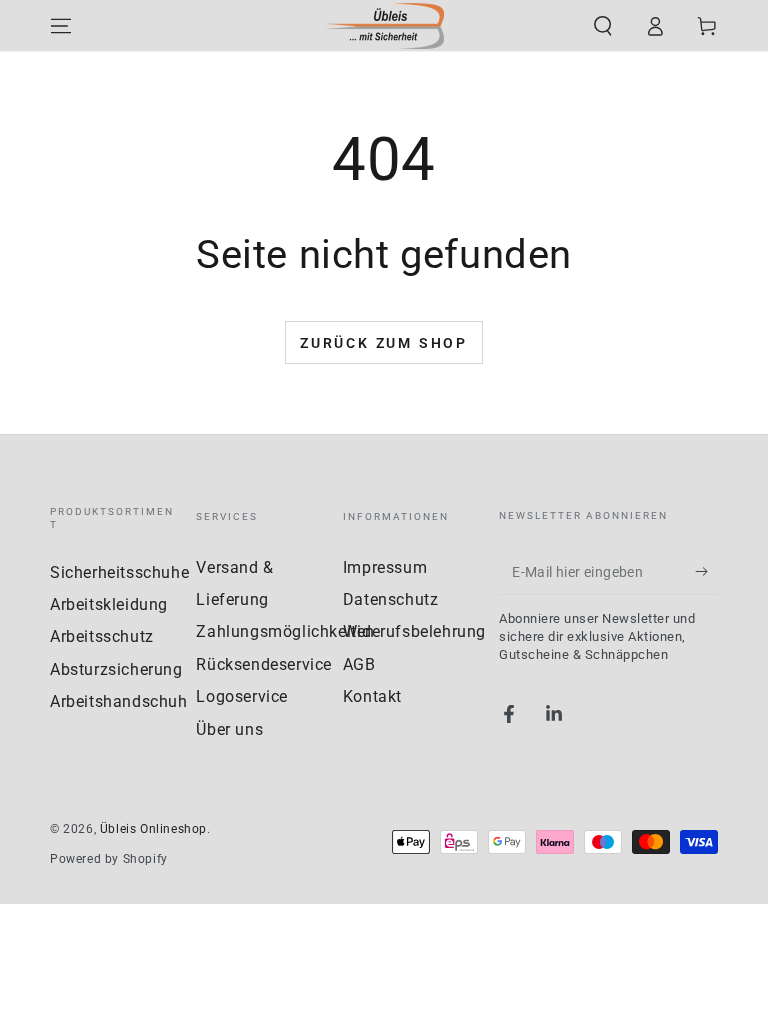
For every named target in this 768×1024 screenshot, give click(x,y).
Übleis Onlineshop (153, 829)
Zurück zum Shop (384, 343)
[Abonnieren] (706, 572)
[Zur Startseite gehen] (384, 26)
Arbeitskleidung (109, 604)
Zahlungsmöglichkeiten (285, 631)
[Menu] (61, 26)
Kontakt (372, 696)
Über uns (229, 729)
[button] (603, 26)
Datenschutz (391, 599)
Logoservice (242, 696)
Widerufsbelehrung (414, 631)
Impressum (385, 567)
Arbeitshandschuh (119, 701)
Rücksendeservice (264, 664)
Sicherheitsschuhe (119, 572)
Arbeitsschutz (102, 636)
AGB (359, 664)
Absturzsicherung (116, 669)
